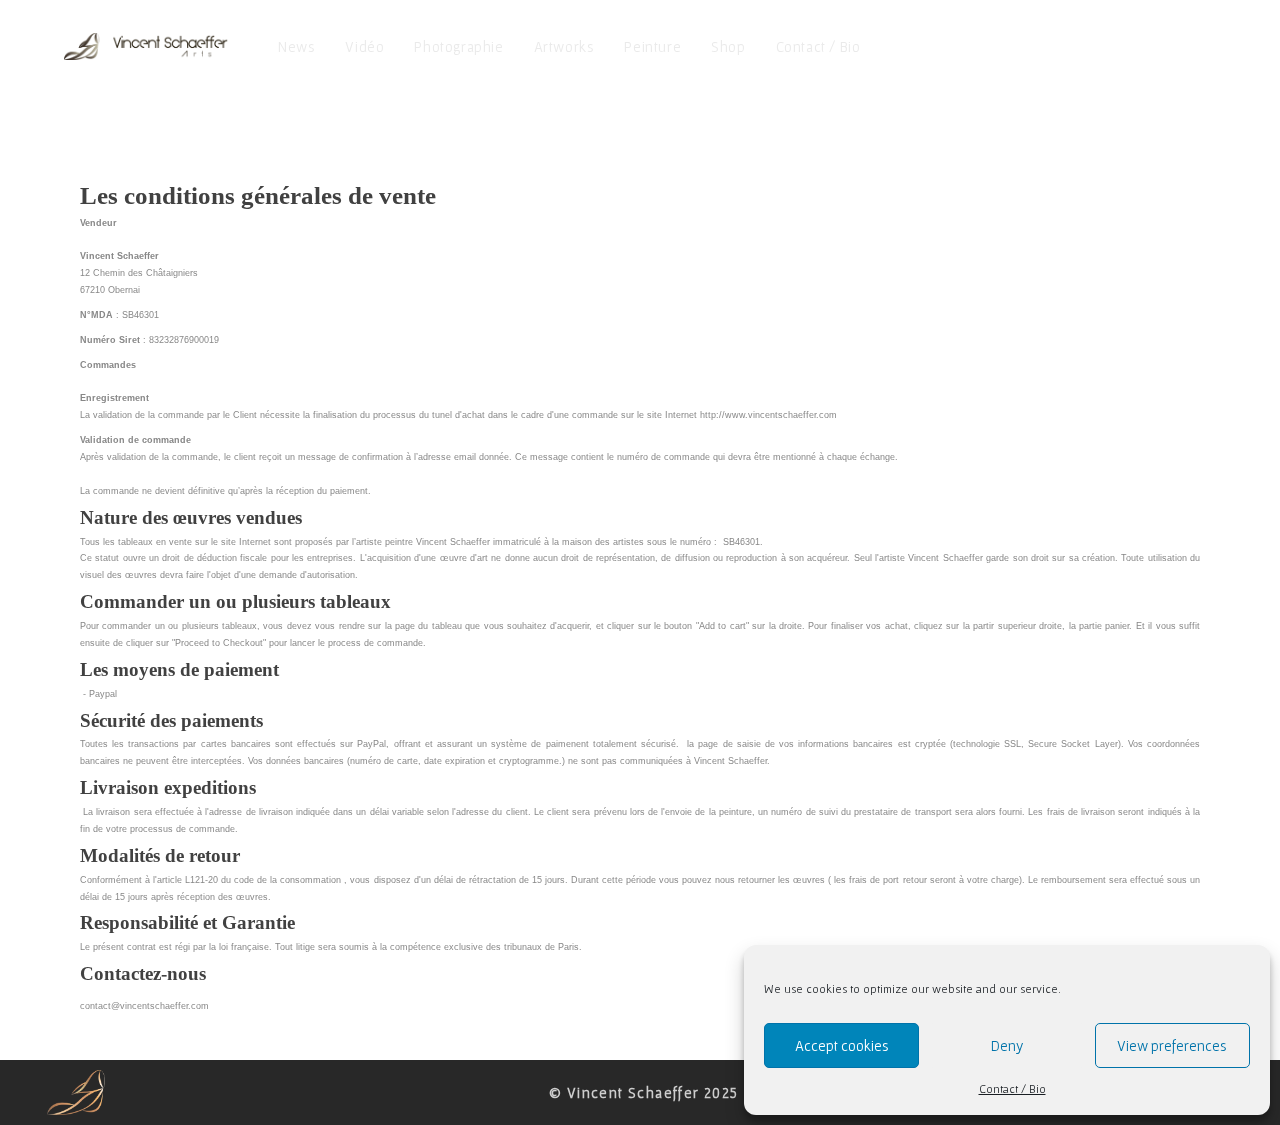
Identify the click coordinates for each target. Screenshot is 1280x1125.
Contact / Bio (1012, 1088)
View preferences (1172, 1045)
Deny (1007, 1045)
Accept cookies (842, 1045)
